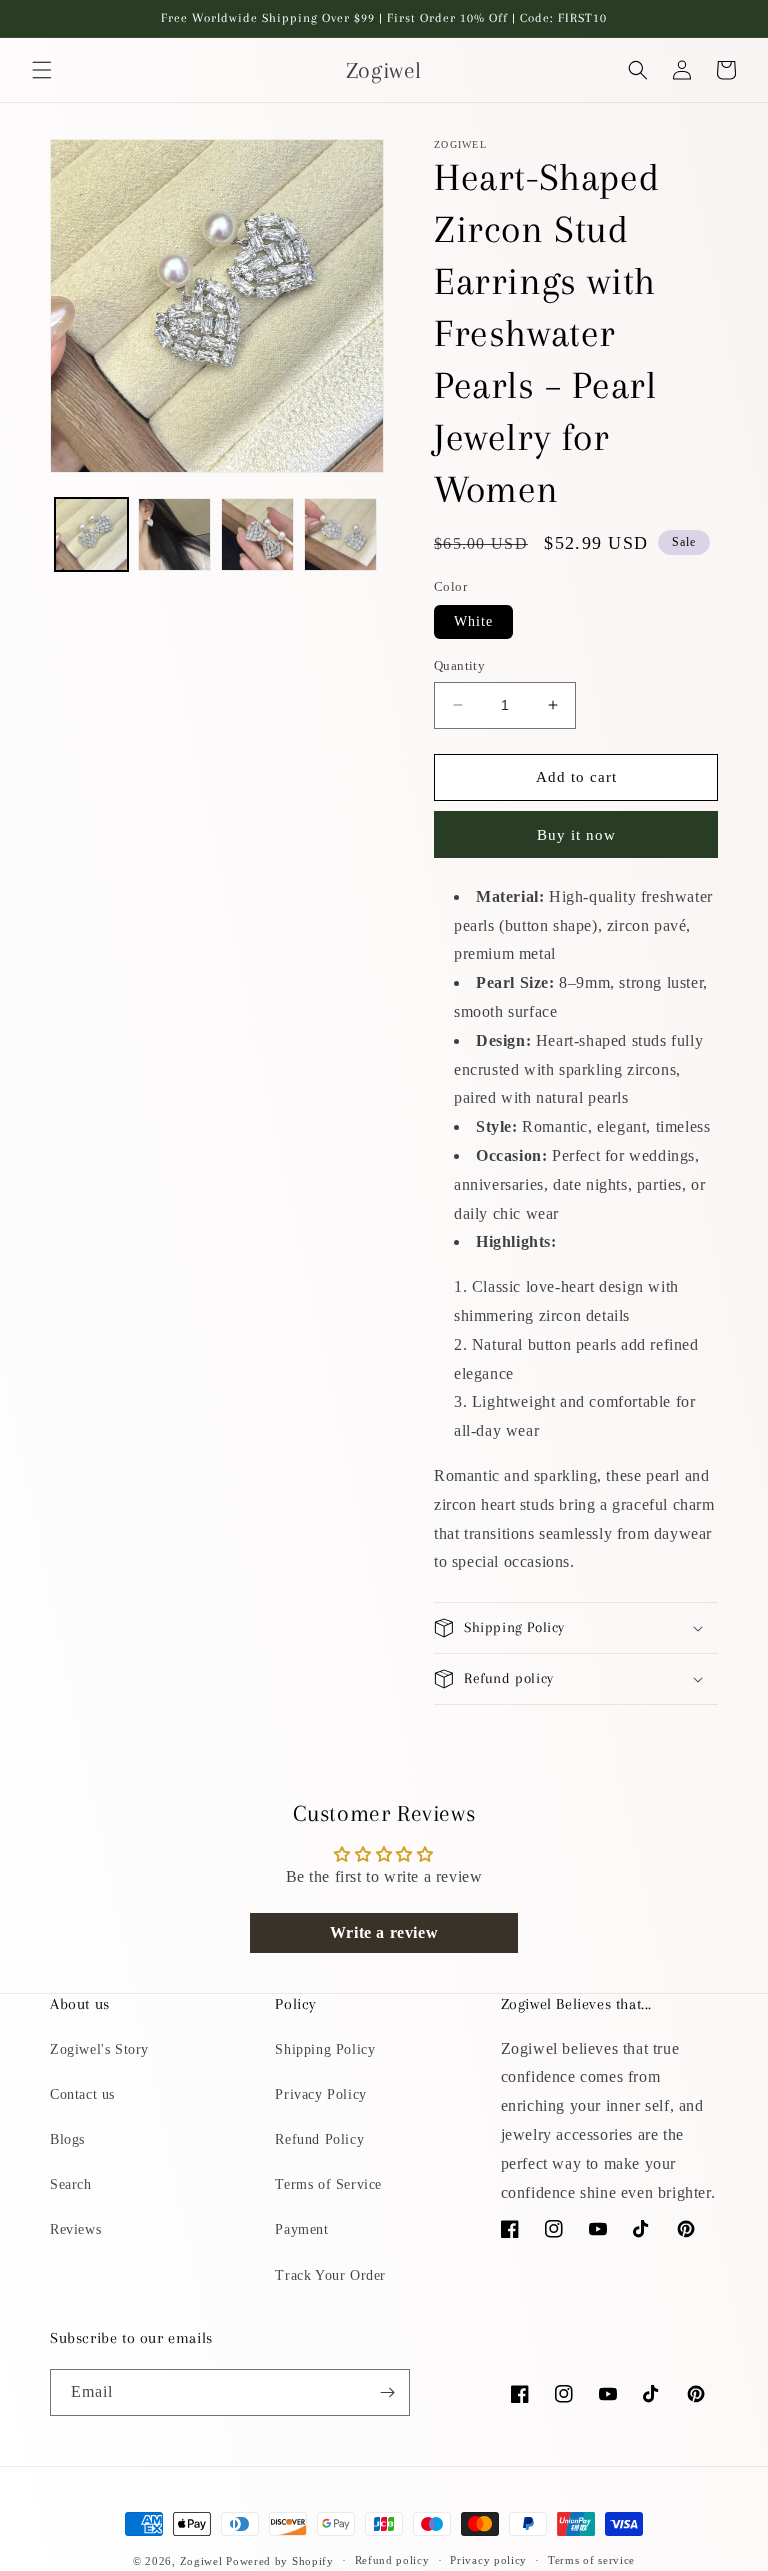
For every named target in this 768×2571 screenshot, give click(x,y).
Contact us (82, 2094)
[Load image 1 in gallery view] (91, 534)
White (473, 621)
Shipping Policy (325, 2049)
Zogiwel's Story (99, 2049)
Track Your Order (330, 2275)
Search (71, 2184)
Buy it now (576, 835)
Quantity (459, 665)
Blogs (67, 2139)
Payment (301, 2229)
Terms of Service (328, 2184)
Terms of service (591, 2560)
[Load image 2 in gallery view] (174, 534)
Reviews (75, 2229)
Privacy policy (488, 2560)
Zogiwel (201, 2561)
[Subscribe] (387, 2392)
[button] (42, 70)
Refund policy (392, 2560)
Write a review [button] (384, 1932)
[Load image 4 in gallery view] (340, 534)
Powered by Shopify (280, 2561)
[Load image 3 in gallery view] (257, 534)
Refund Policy (319, 2139)
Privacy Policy (320, 2094)
